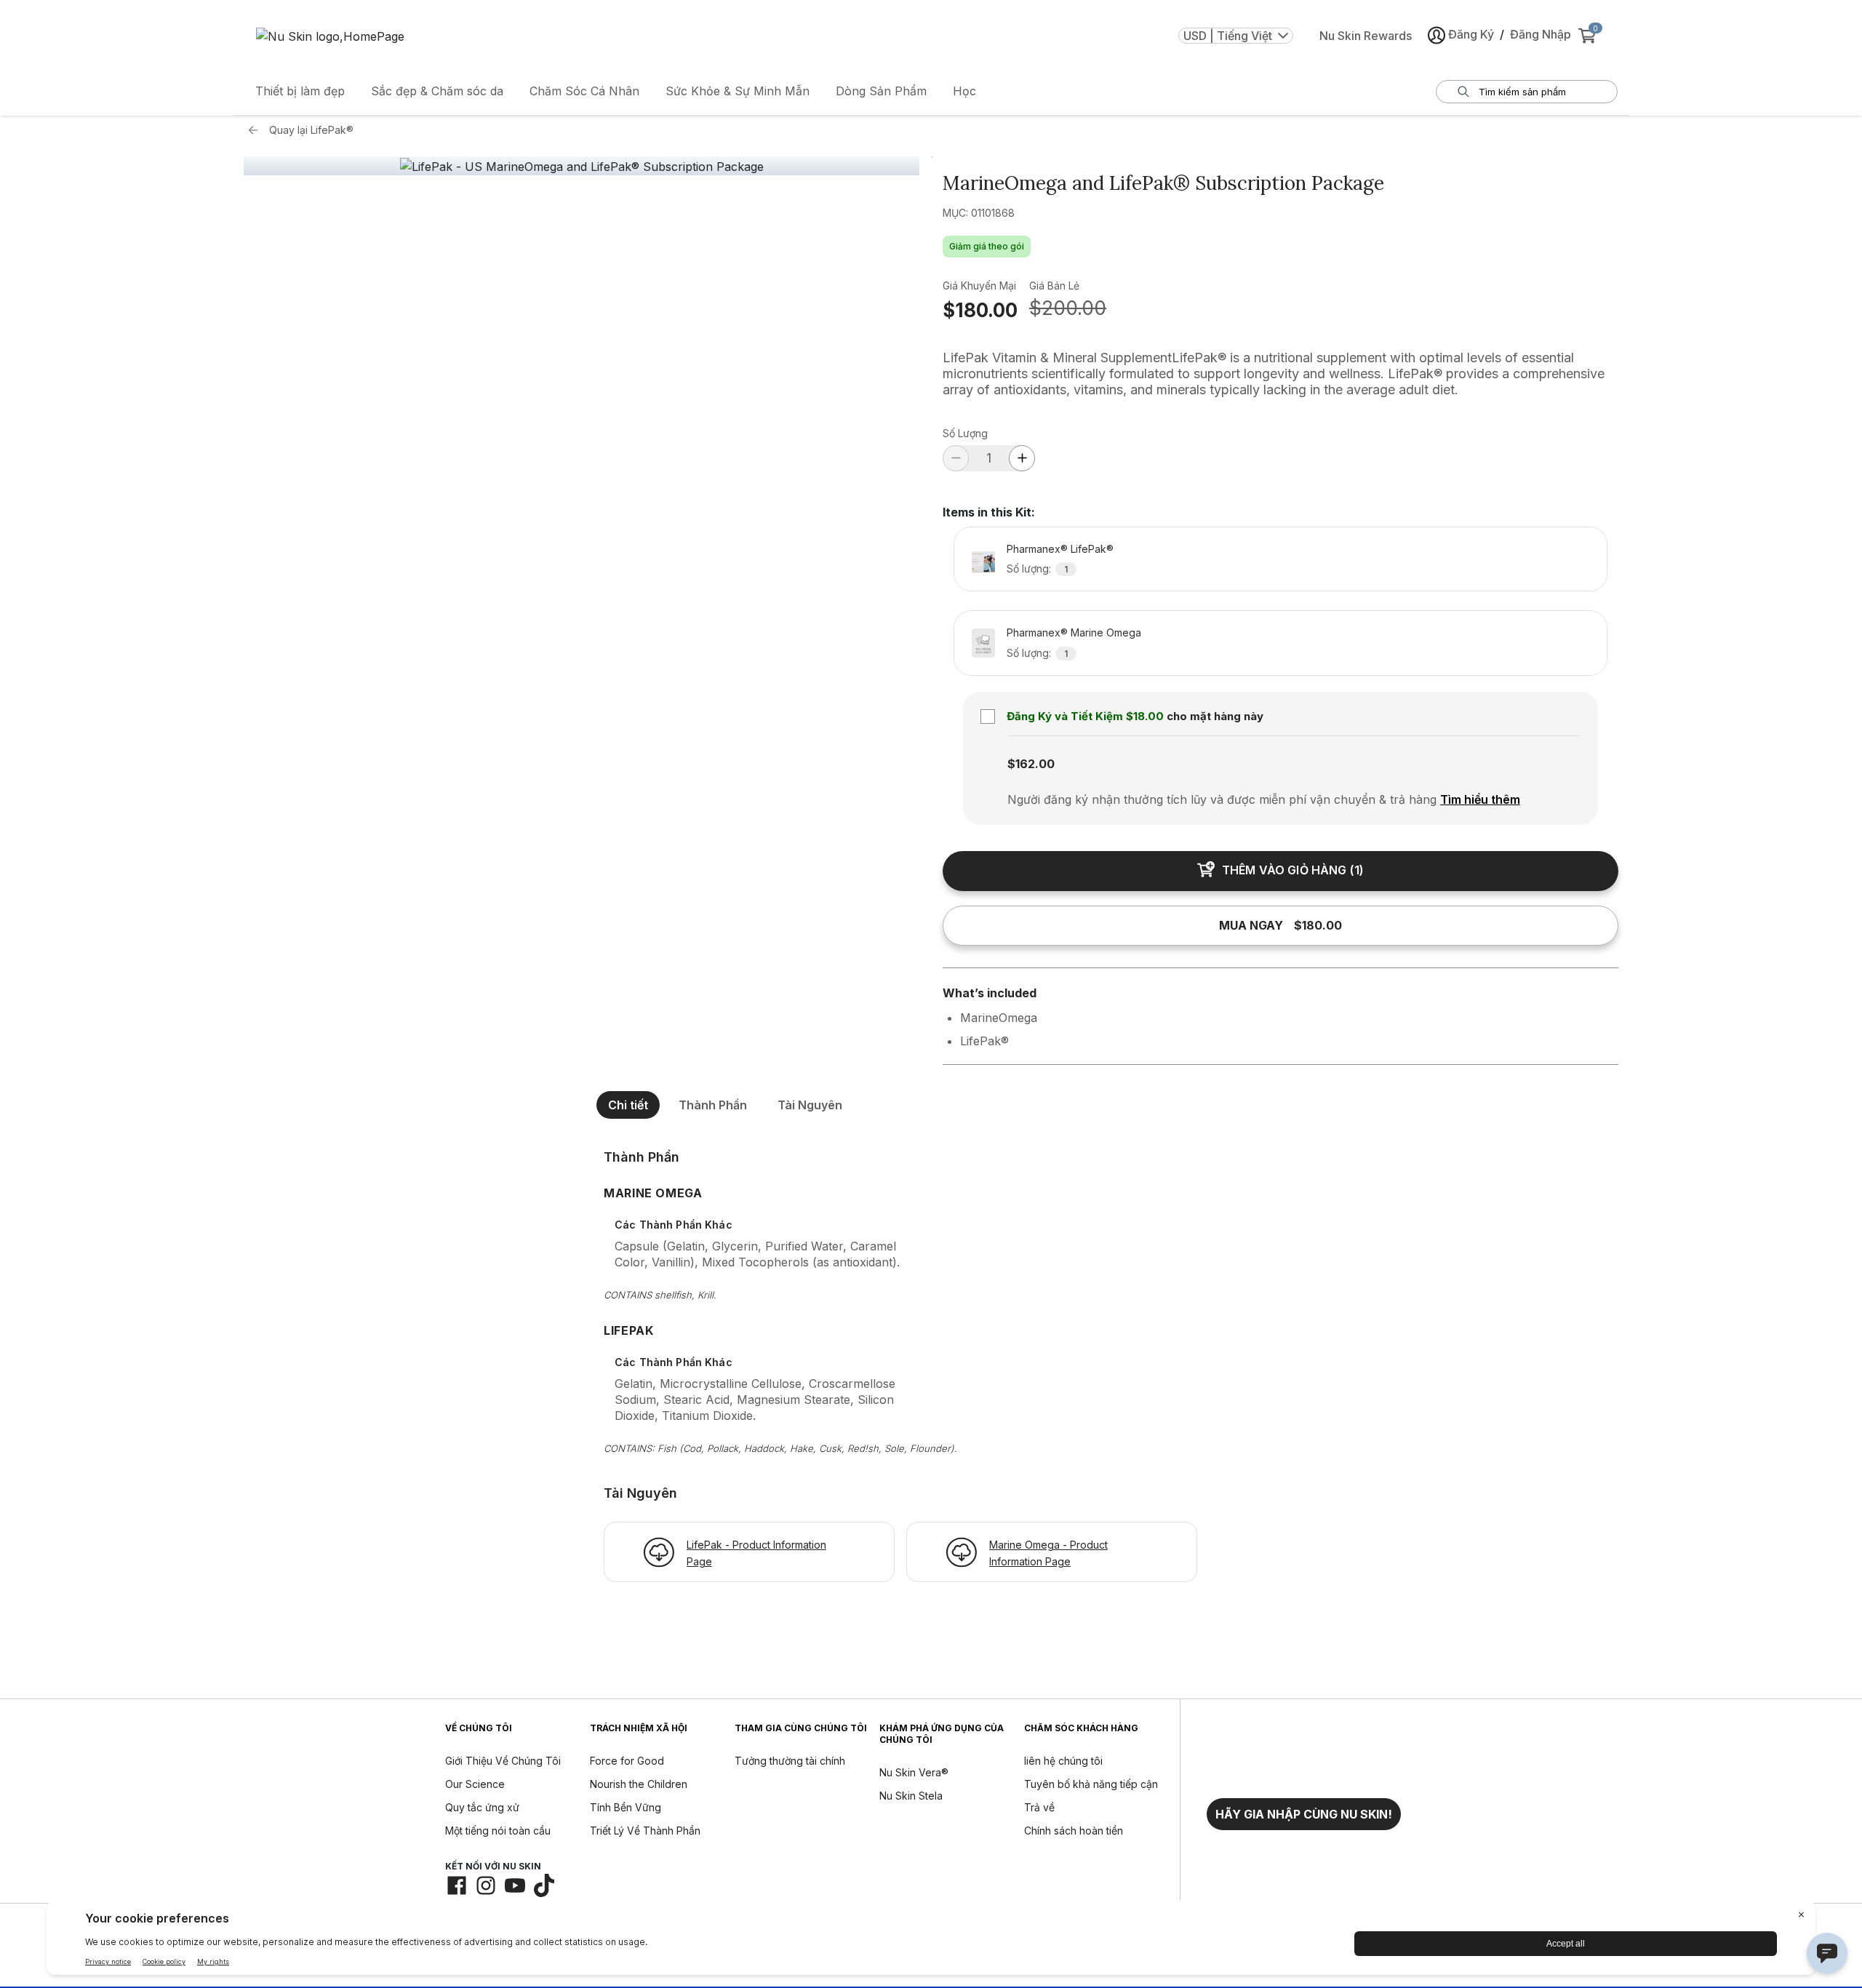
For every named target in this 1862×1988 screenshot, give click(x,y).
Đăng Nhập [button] (1541, 34)
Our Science (475, 1784)
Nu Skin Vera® (914, 1772)
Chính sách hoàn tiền (1074, 1831)
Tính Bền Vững (626, 1807)
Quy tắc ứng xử (482, 1807)
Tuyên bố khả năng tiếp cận (1091, 1784)
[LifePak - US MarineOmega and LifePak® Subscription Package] (582, 167)
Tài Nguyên (810, 1105)
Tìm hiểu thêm (1480, 799)
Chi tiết (628, 1105)
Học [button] (964, 91)
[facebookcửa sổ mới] (457, 1885)
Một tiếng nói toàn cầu (498, 1831)
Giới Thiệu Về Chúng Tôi (503, 1761)
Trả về (1039, 1807)
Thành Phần (713, 1105)
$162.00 (1031, 764)
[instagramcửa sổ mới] (486, 1885)
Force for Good (627, 1761)
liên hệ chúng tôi (1063, 1761)
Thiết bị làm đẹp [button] (300, 91)
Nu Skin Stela (911, 1796)
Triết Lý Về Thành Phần (645, 1831)
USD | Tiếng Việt (1228, 36)
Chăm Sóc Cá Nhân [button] (584, 91)
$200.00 (1068, 308)
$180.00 (980, 310)
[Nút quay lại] (257, 130)
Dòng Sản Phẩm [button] (881, 91)
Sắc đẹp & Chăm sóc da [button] (437, 91)
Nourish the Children (639, 1784)
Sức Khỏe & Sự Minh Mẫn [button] (738, 91)
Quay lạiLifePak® (311, 130)
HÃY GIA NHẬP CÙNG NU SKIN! (1304, 1814)
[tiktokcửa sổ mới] (544, 1885)
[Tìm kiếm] (1463, 92)
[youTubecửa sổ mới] (515, 1885)
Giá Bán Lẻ (1054, 286)
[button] (1304, 1814)
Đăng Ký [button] (1471, 34)
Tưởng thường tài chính (790, 1761)
